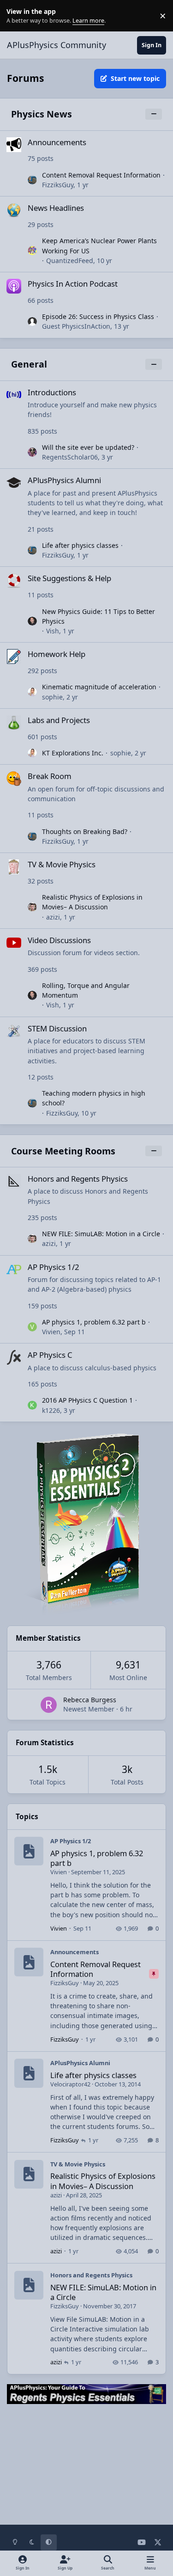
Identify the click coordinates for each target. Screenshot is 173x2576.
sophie (52, 697)
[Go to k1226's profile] (32, 1405)
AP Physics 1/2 (54, 1267)
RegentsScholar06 (70, 457)
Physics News (42, 114)
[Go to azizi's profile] (32, 907)
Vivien (51, 1332)
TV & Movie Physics (62, 864)
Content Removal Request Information (101, 175)
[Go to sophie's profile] (32, 692)
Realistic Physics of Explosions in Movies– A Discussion (92, 902)
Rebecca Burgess (90, 1700)
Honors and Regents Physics (78, 1179)
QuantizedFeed (70, 261)
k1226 (51, 1410)
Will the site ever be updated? (88, 447)
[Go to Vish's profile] (32, 621)
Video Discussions (59, 940)
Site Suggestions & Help (69, 578)
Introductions (52, 392)
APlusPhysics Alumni (64, 480)
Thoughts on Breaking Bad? (85, 831)
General (29, 364)
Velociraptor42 (70, 2084)
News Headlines (56, 208)
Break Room (50, 776)
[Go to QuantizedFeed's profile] (32, 251)
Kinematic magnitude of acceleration (99, 687)
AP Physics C (50, 1355)
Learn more (18, 16)
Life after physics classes (80, 545)
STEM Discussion (57, 1028)
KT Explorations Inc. (73, 753)
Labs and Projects (59, 720)
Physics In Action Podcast (73, 284)
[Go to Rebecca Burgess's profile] (49, 1705)
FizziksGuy (58, 185)
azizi (53, 917)
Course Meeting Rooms (63, 1151)
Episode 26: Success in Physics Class (98, 316)
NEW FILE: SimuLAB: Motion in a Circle (101, 1234)
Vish (53, 631)
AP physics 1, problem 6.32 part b (94, 1322)
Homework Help (57, 654)
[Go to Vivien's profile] (32, 1327)
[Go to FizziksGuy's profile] (32, 180)
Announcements (57, 142)
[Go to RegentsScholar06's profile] (32, 452)
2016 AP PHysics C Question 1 (87, 1400)
